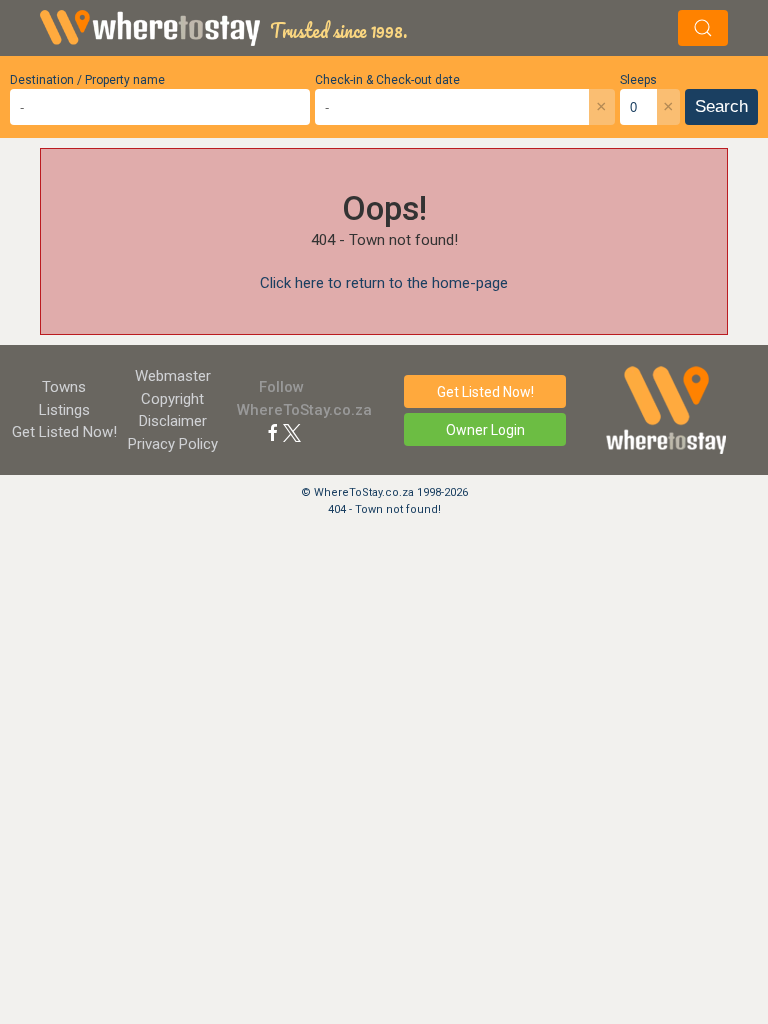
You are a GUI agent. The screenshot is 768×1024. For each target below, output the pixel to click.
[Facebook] (273, 432)
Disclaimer (173, 421)
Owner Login (485, 430)
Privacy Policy (173, 444)
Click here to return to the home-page (384, 283)
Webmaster (173, 376)
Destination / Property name (87, 80)
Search (721, 106)
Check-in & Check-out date (387, 80)
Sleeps (638, 80)
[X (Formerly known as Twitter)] (292, 432)
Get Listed (64, 432)
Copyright (172, 399)
